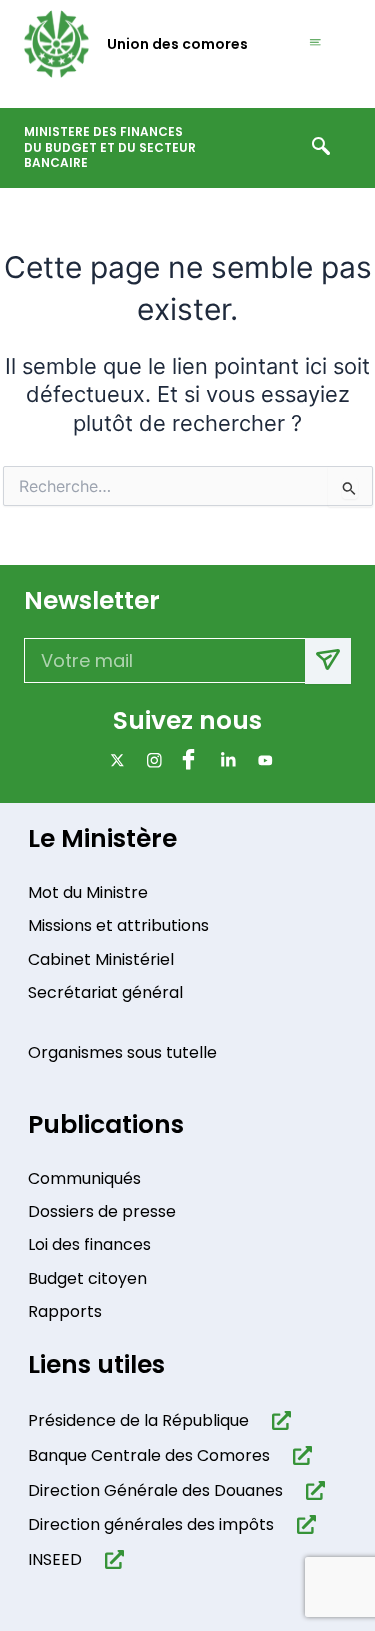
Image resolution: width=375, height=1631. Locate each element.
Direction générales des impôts (151, 1524)
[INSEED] (110, 1559)
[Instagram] (150, 760)
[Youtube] (261, 760)
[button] (321, 148)
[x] (113, 760)
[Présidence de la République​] (277, 1420)
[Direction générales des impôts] (302, 1524)
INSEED (55, 1559)
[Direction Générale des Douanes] (311, 1490)
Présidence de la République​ (138, 1420)
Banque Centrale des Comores (149, 1455)
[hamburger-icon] (316, 43)
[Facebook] (187, 760)
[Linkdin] (224, 760)
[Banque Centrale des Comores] (298, 1455)
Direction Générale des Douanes (155, 1490)
